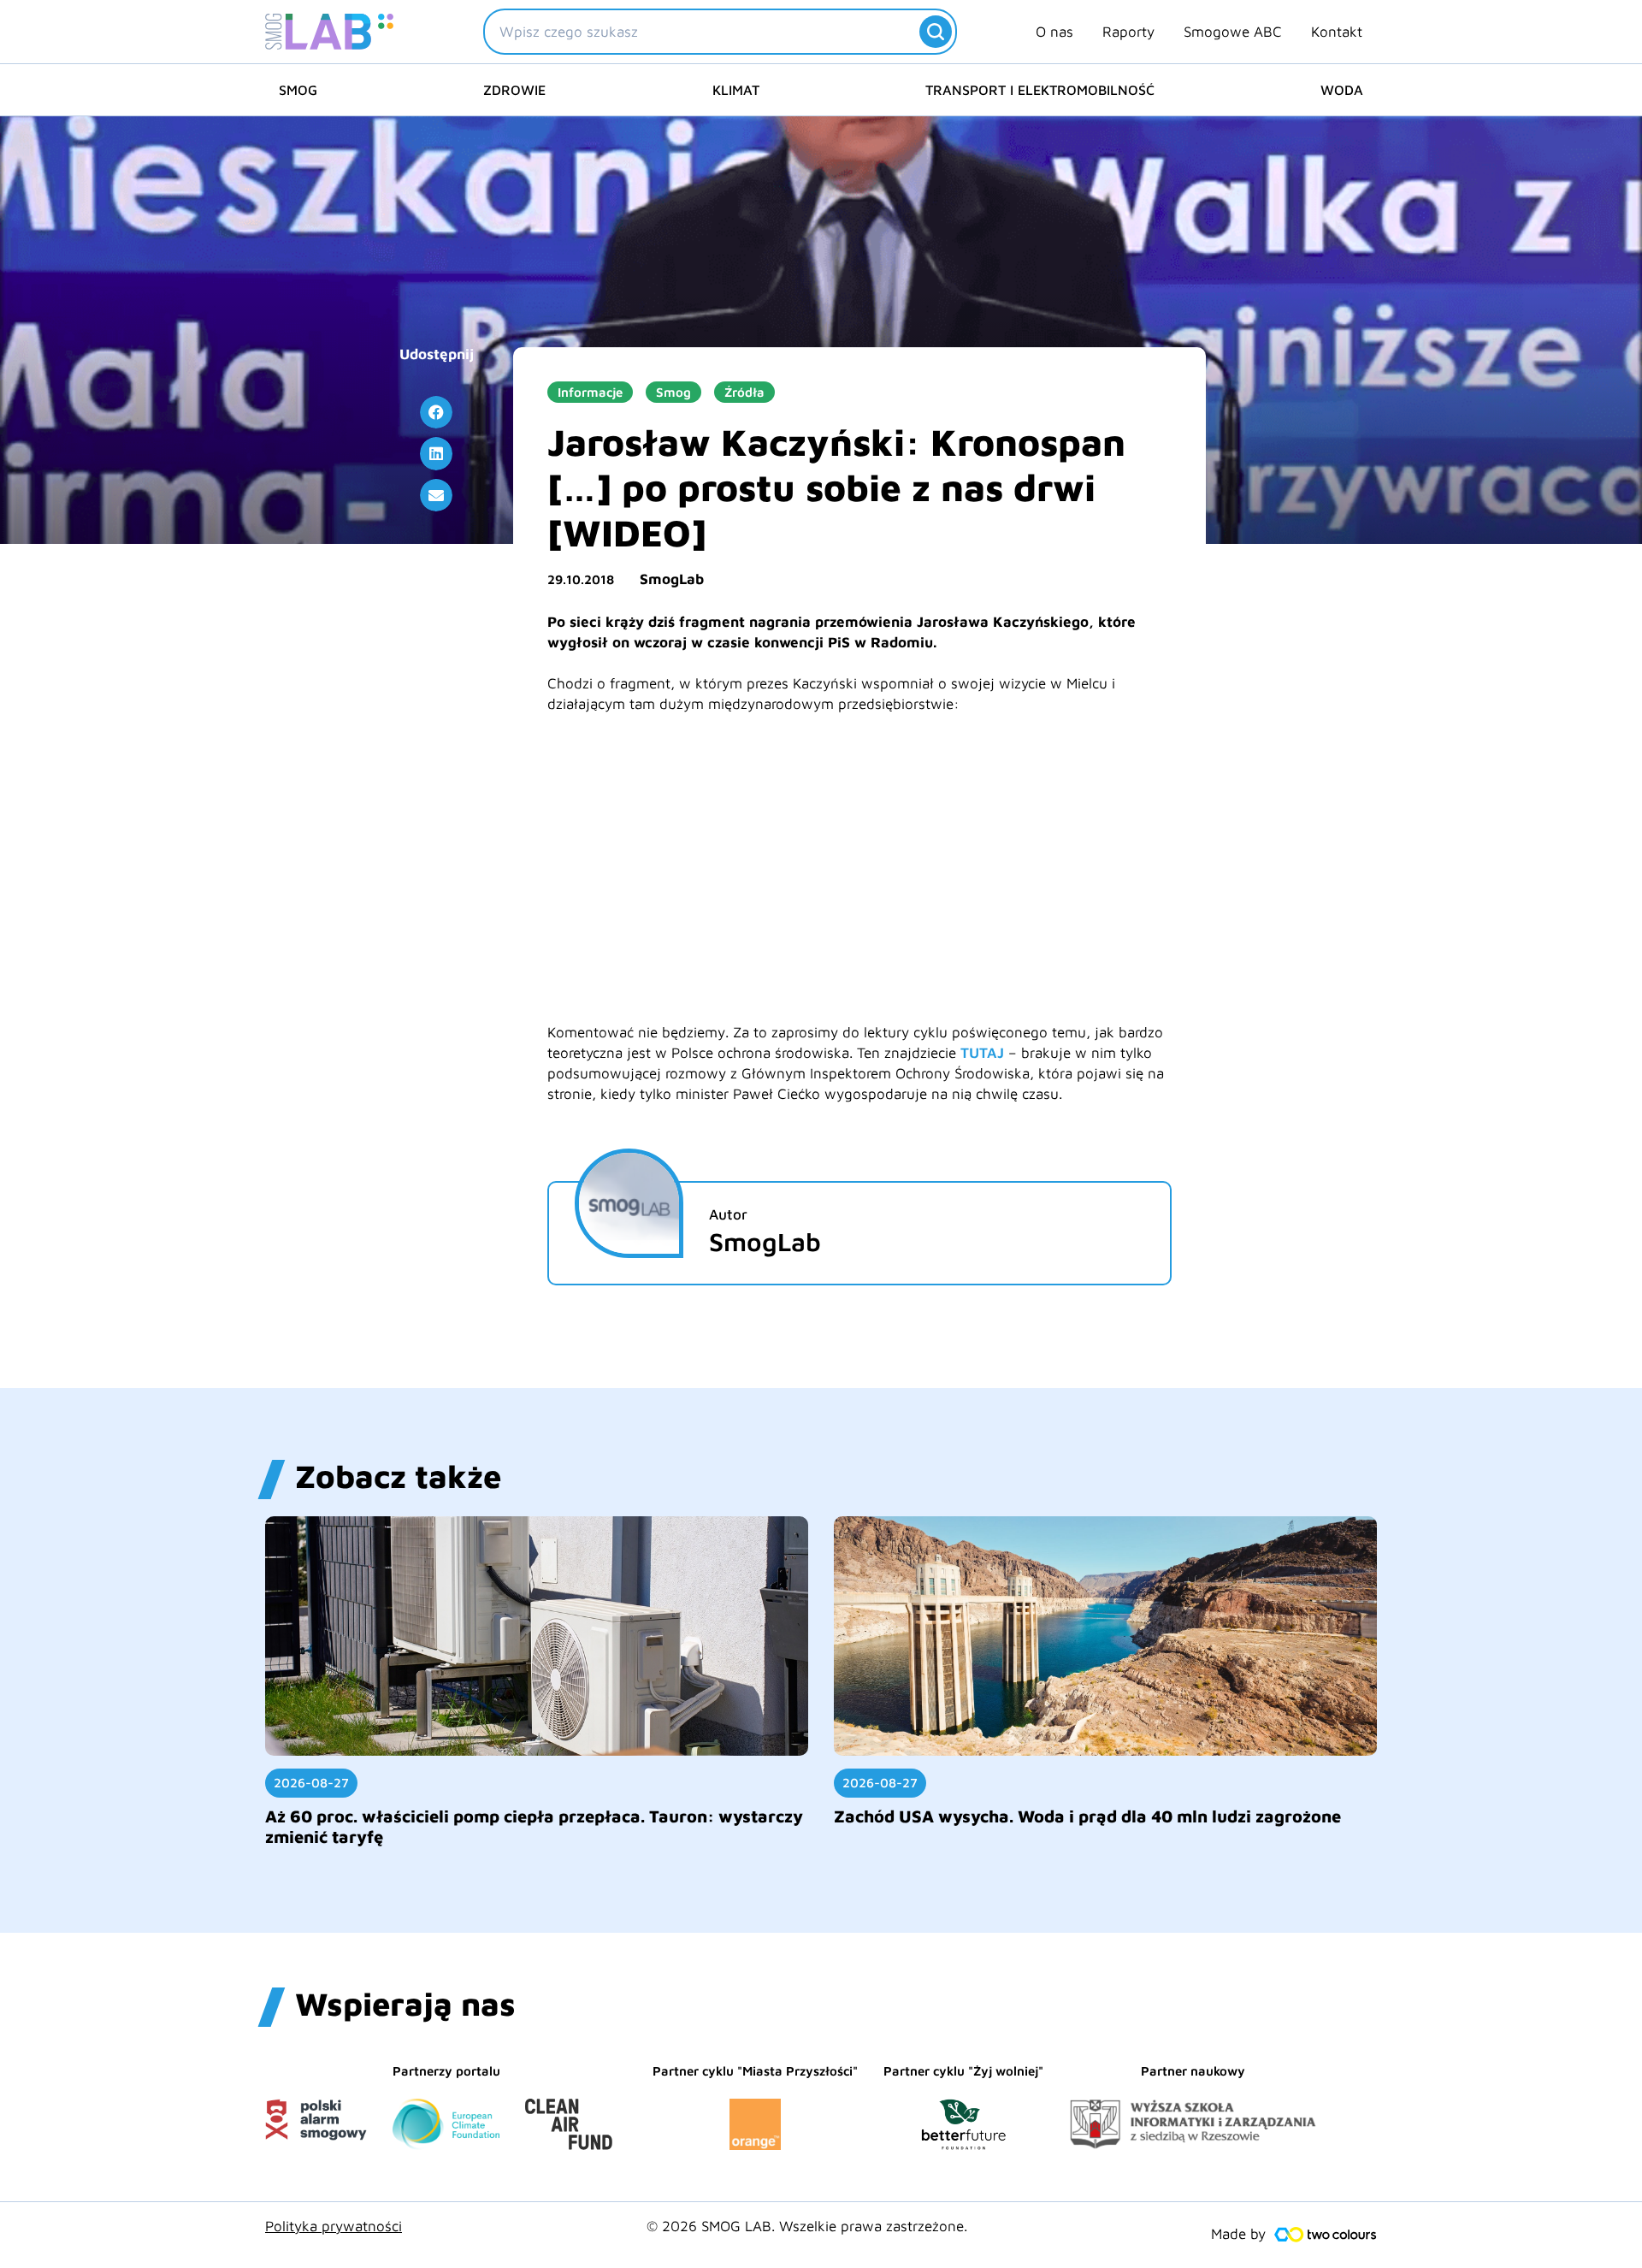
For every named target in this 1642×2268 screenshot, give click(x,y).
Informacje (590, 392)
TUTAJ (982, 1053)
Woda (1342, 90)
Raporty (1128, 32)
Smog (298, 90)
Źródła (744, 392)
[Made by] (1326, 2235)
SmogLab (672, 579)
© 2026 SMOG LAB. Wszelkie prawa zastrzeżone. (807, 2226)
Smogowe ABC (1233, 32)
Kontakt (1337, 32)
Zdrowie (514, 90)
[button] (436, 412)
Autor (728, 1214)
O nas (1054, 32)
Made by (1238, 2234)
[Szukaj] (936, 32)
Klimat (736, 90)
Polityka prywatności (334, 2226)
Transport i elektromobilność (1040, 90)
